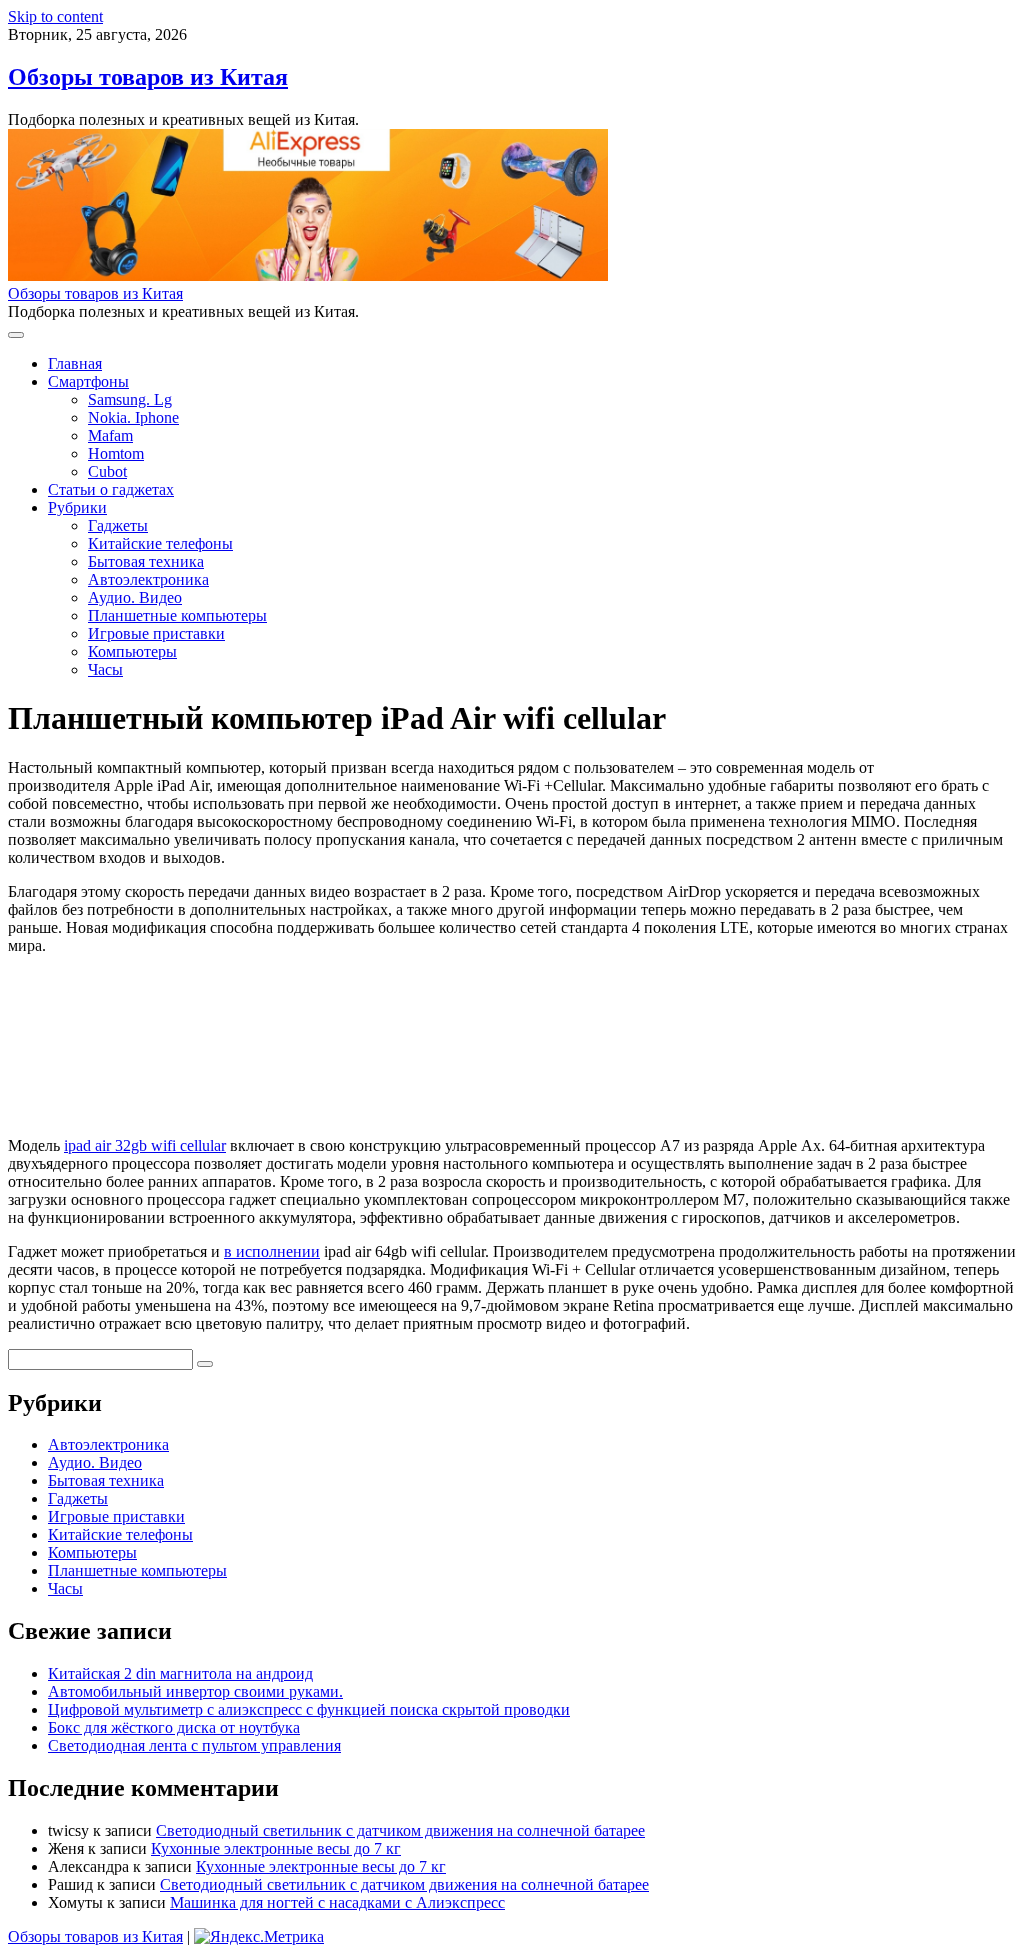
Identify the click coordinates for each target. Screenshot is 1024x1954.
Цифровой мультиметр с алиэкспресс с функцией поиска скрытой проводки (309, 1709)
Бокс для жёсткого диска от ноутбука (174, 1727)
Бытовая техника (146, 561)
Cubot (107, 471)
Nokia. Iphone (133, 417)
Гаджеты (118, 525)
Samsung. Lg (130, 399)
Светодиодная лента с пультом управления (194, 1745)
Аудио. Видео (135, 597)
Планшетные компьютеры (177, 615)
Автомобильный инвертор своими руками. (195, 1691)
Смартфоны (88, 381)
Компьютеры (132, 651)
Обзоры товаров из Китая (148, 77)
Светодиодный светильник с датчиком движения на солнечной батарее (400, 1830)
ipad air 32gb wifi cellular (145, 1145)
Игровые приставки (156, 633)
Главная (75, 363)
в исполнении (272, 1251)
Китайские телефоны (160, 543)
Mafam (110, 435)
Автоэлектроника (148, 579)
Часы (105, 669)
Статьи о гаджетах (111, 489)
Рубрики (77, 507)
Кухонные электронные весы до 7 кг (276, 1848)
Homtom (116, 453)
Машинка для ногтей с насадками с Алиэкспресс (337, 1902)
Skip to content (55, 16)
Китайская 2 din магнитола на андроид (180, 1673)
